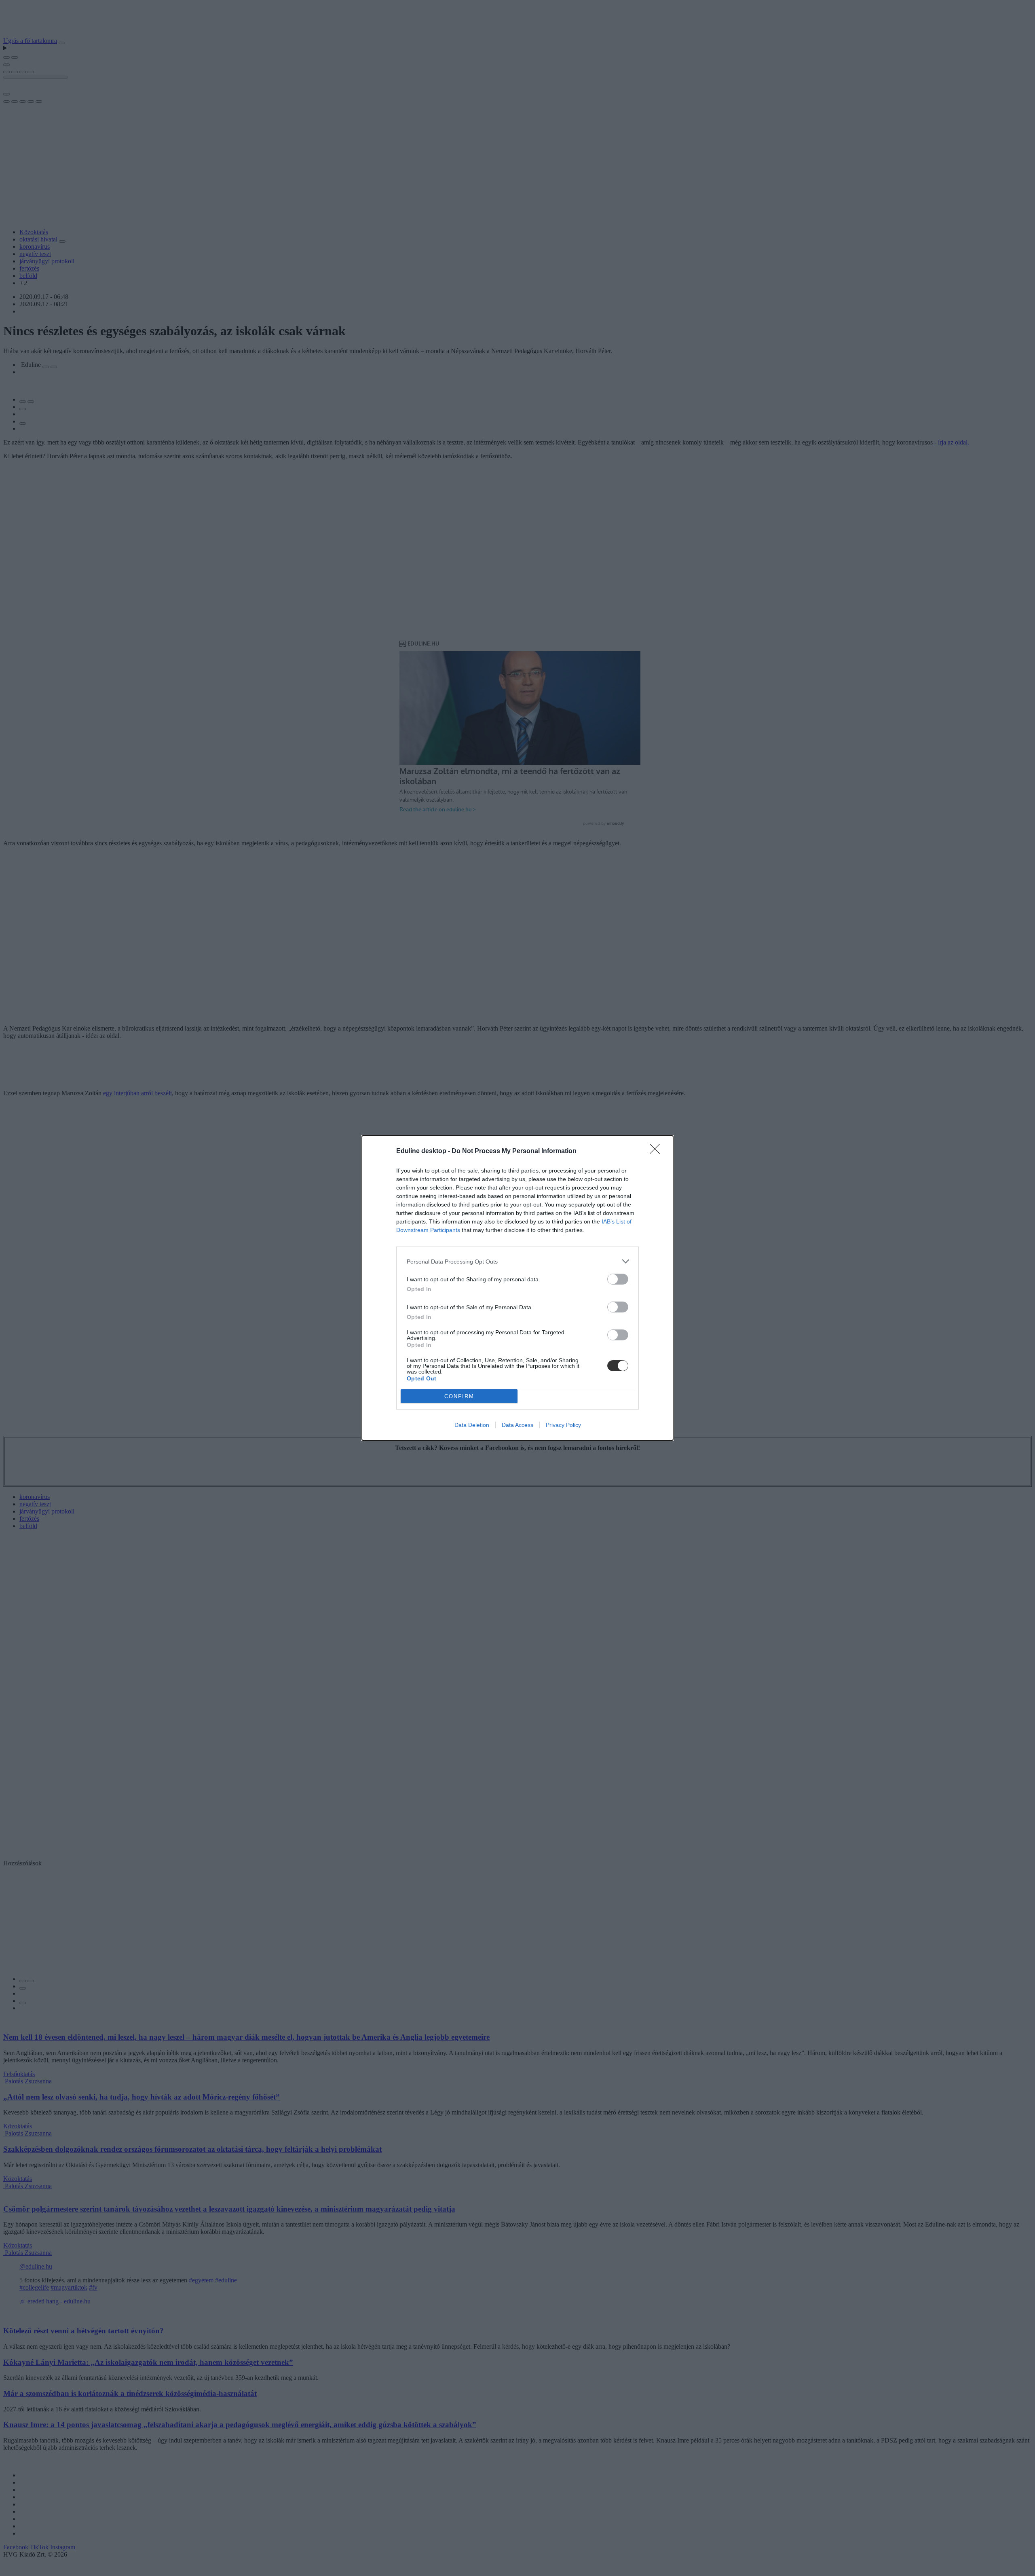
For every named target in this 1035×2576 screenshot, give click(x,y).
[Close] (657, 1151)
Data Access (517, 1425)
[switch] (618, 1279)
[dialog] (517, 1288)
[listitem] (517, 1261)
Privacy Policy (563, 1425)
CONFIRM (459, 1396)
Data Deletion (472, 1425)
